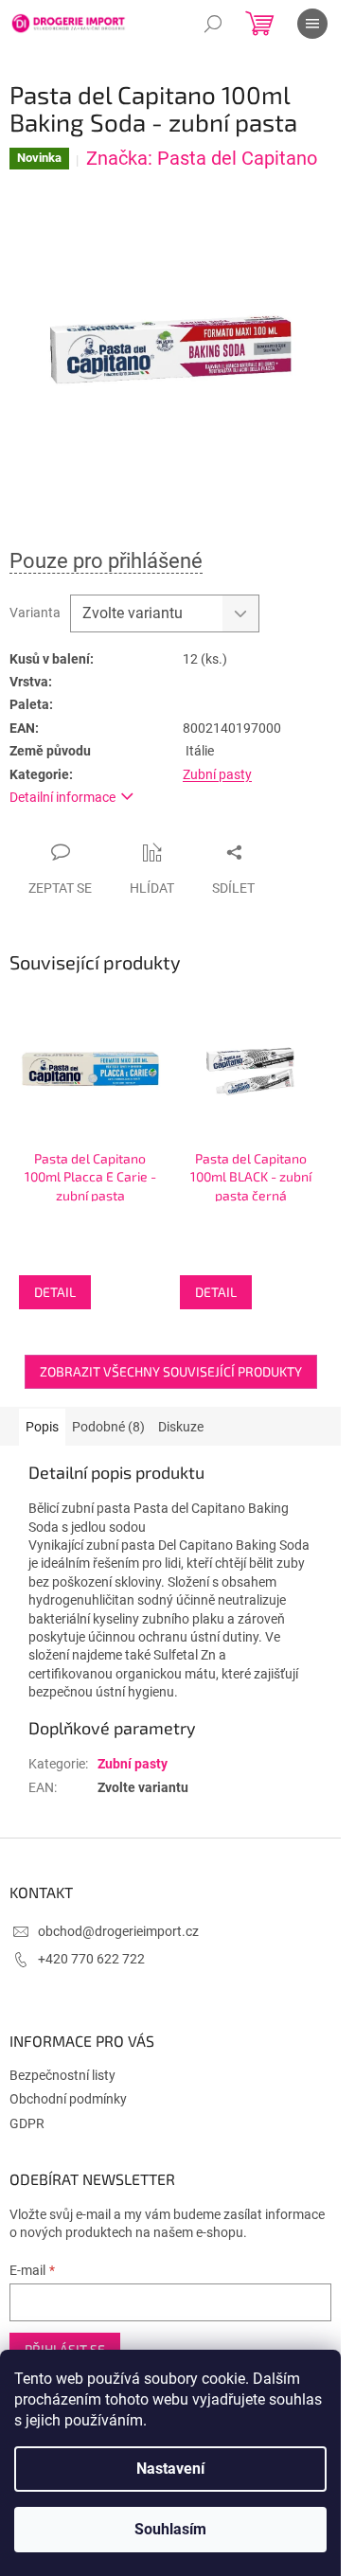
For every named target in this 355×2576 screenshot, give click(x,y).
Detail (55, 1292)
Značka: (202, 158)
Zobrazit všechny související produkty (171, 1371)
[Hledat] (213, 24)
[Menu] (312, 24)
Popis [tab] (42, 1427)
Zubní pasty (217, 774)
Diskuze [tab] (181, 1427)
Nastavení (170, 2469)
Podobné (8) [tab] (108, 1427)
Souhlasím (170, 2529)
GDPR (27, 2123)
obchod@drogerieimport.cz (118, 1931)
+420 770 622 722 (91, 1959)
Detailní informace (62, 797)
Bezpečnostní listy (62, 2075)
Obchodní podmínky (68, 2099)
